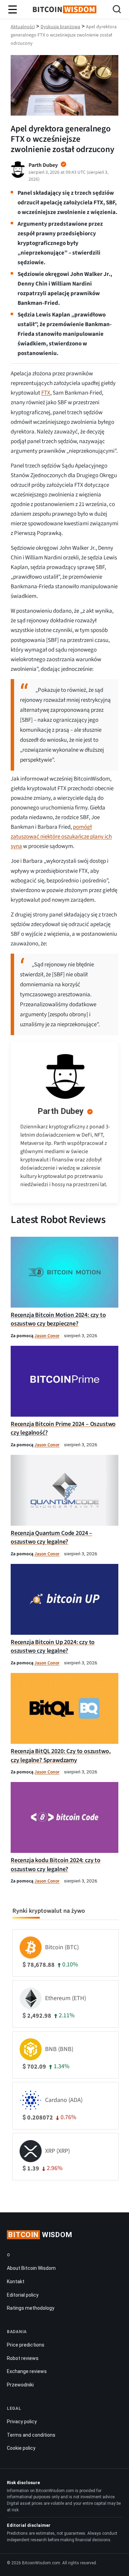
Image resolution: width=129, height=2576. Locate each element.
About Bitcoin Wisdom (31, 2268)
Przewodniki (20, 2385)
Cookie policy (21, 2448)
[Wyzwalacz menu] (13, 10)
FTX (46, 393)
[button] (117, 10)
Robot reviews (23, 2358)
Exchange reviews (27, 2371)
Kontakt (16, 2282)
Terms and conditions (31, 2435)
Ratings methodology (31, 2308)
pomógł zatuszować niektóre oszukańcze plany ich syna (61, 837)
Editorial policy (23, 2295)
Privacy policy (22, 2422)
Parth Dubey (61, 1111)
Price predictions (26, 2345)
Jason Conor (47, 1336)
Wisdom (40, 2235)
